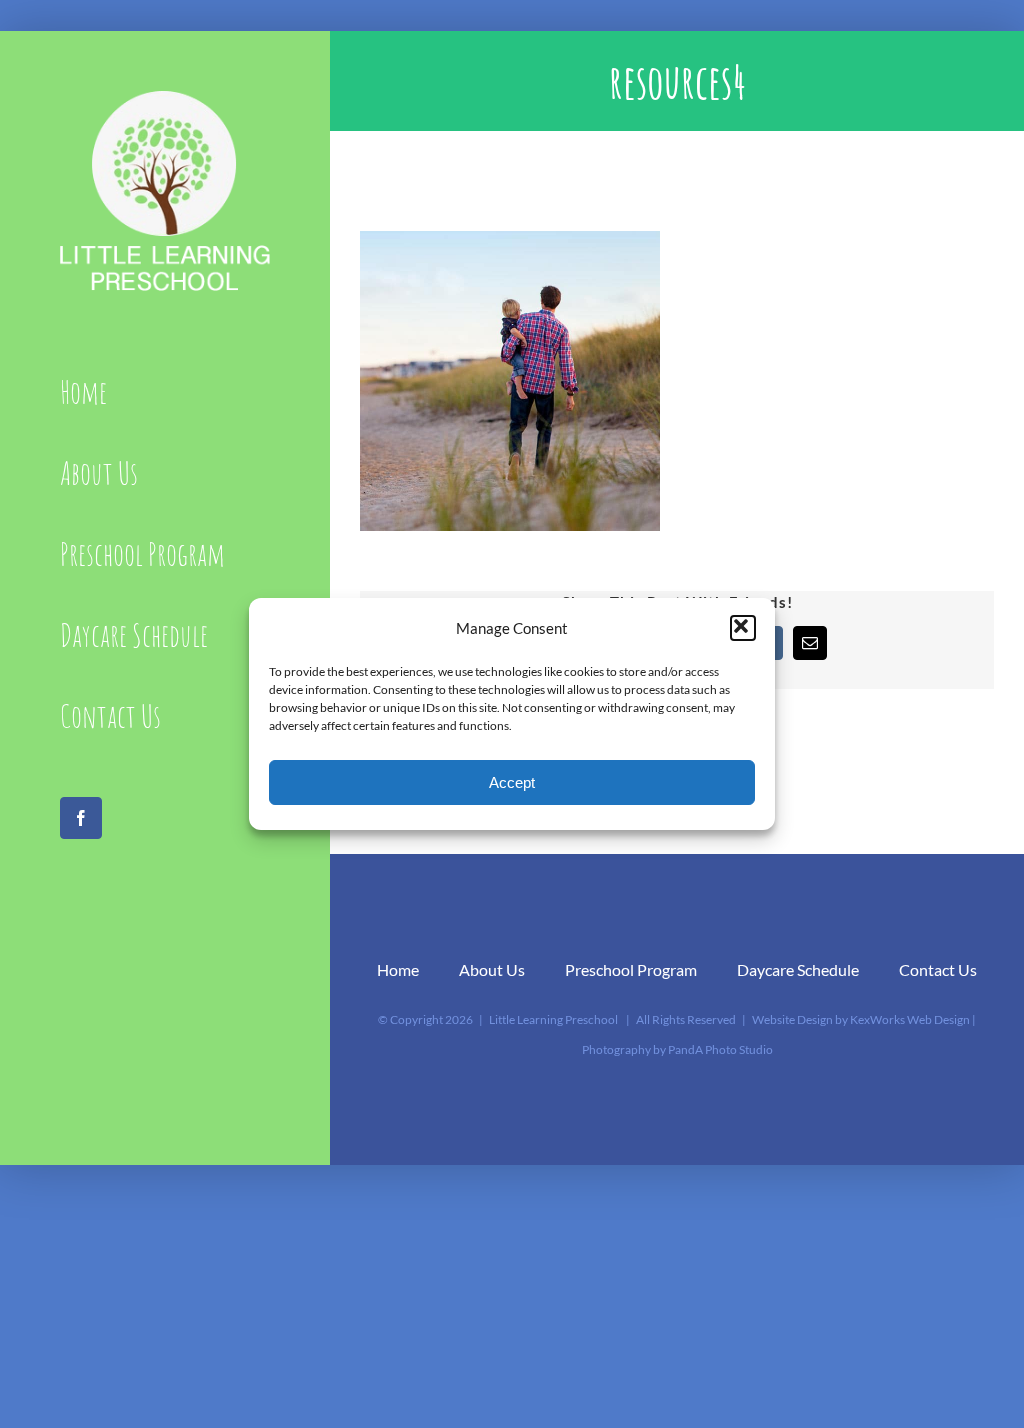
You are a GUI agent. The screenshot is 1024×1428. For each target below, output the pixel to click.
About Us (492, 969)
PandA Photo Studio (720, 1049)
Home (398, 969)
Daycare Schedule (798, 969)
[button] (743, 628)
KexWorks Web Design (910, 1019)
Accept (512, 782)
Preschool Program (631, 969)
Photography (616, 1049)
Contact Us (938, 969)
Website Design (792, 1019)
